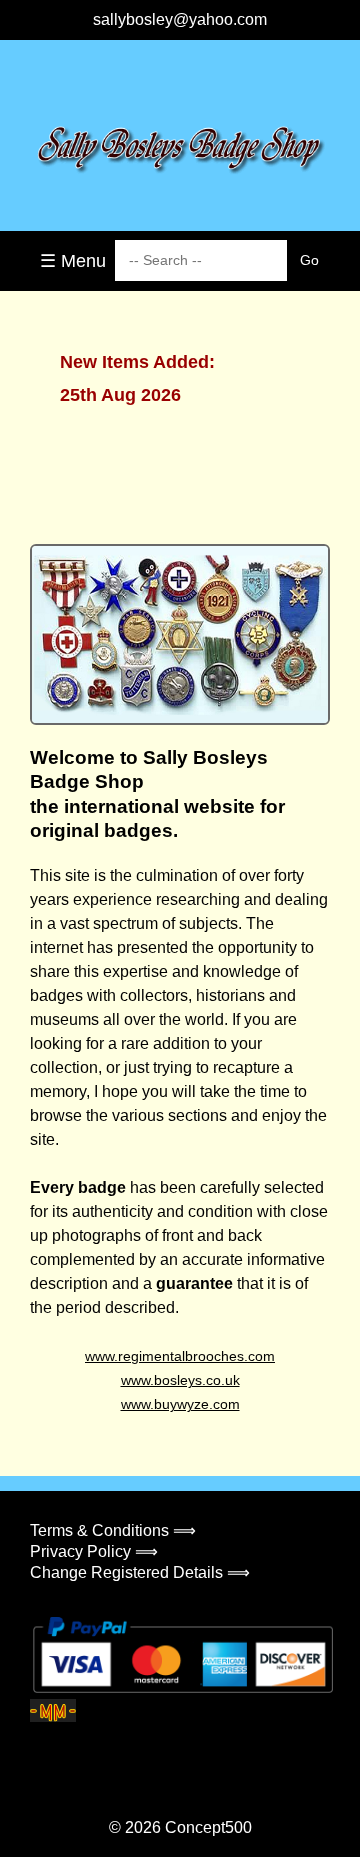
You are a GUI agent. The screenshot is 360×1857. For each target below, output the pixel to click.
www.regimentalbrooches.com (180, 1356)
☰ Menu (73, 261)
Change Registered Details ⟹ (140, 1572)
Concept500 (208, 1827)
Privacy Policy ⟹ (94, 1551)
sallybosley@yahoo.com (180, 19)
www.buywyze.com (180, 1404)
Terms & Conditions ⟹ (113, 1530)
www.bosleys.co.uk (180, 1380)
